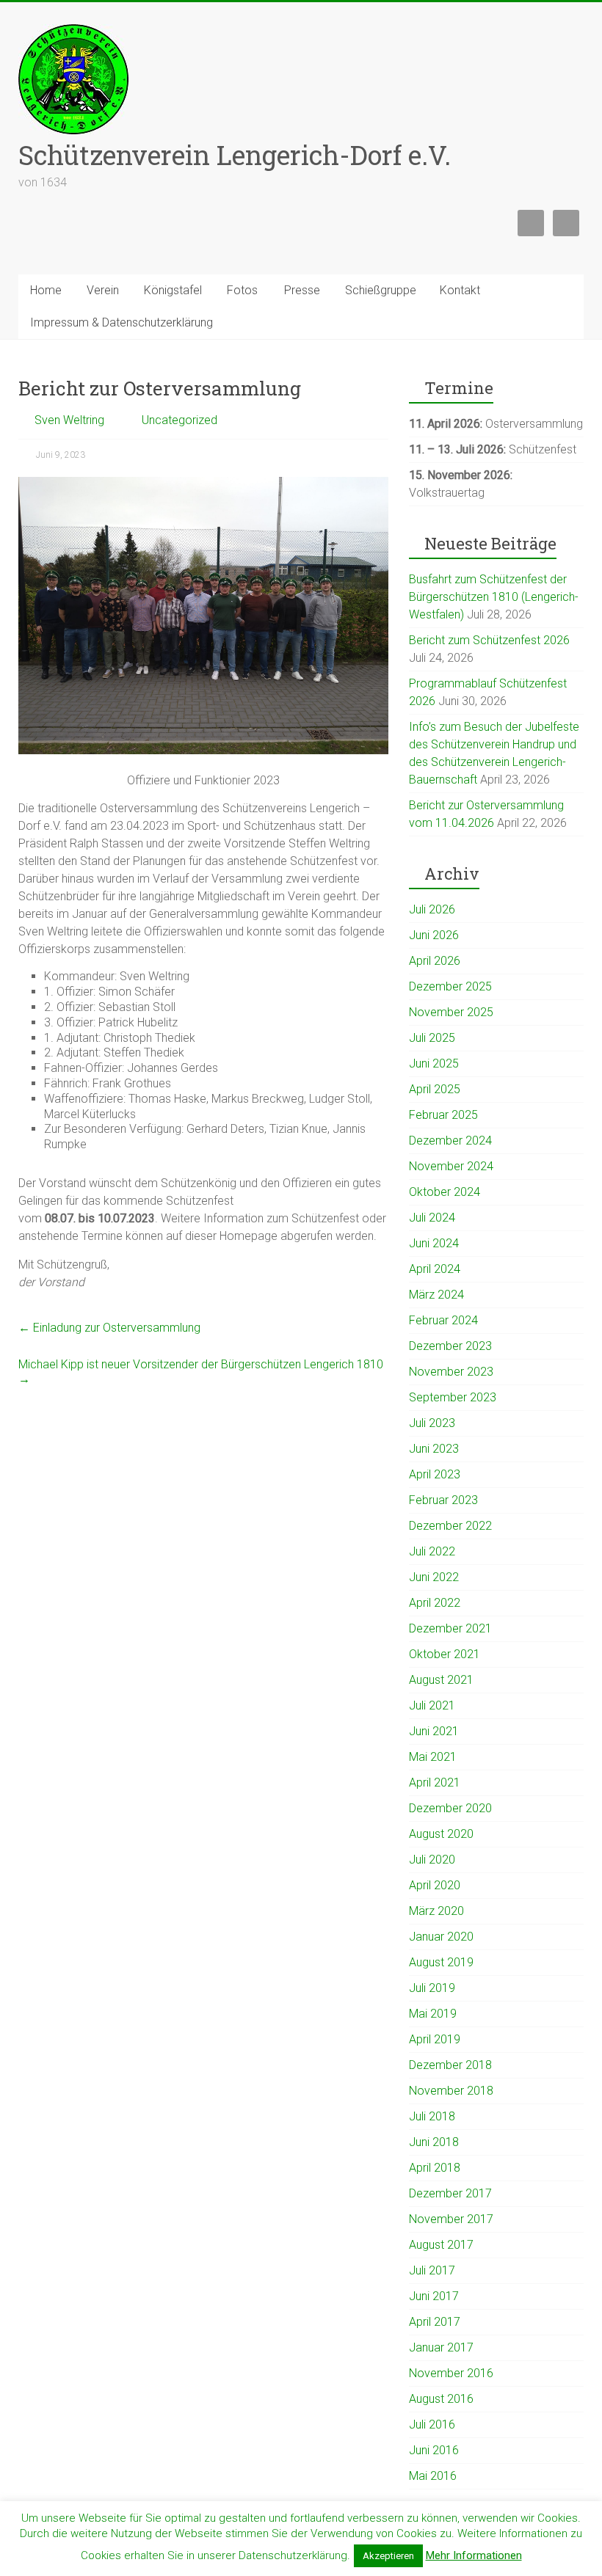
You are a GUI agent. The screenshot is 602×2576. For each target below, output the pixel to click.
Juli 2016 (432, 2424)
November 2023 (451, 1372)
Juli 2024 (432, 1218)
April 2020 (435, 1885)
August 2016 (441, 2399)
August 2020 (441, 1834)
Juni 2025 (434, 1063)
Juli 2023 (432, 1423)
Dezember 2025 (450, 986)
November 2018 (451, 2091)
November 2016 (451, 2373)
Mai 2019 (433, 2014)
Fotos (242, 290)
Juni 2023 (434, 1449)
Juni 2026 (434, 935)
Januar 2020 (441, 1937)
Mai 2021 (433, 1757)
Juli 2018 (432, 2116)
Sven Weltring (69, 420)
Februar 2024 (443, 1320)
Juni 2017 (434, 2296)
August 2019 (441, 1962)
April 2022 (435, 1603)
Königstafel (173, 290)
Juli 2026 (432, 909)
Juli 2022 (432, 1551)
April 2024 (435, 1269)
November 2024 (451, 1166)
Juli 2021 (432, 1705)
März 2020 (436, 1911)
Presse (302, 290)
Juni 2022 (434, 1577)
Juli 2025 (432, 1038)
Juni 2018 (434, 2142)
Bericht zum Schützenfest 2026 (489, 640)
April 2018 (435, 2168)
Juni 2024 (434, 1243)
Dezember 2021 (450, 1628)
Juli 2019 (432, 1988)
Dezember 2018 (450, 2065)
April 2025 (435, 1089)
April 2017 (435, 2322)
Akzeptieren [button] (388, 2556)
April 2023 (435, 1474)
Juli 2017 (432, 2270)
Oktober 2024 (445, 1192)
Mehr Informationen (474, 2555)
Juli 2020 (432, 1860)
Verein (103, 290)
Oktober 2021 (445, 1654)
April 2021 (435, 1783)
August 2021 (441, 1680)
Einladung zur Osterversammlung (109, 1328)
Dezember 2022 (450, 1526)
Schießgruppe (381, 290)
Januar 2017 (441, 2347)
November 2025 (451, 1012)
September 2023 (453, 1397)
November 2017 (451, 2219)
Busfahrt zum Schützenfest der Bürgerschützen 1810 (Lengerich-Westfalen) (494, 597)
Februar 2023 (443, 1500)
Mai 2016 (433, 2476)
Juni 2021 (434, 1731)
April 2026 (435, 961)
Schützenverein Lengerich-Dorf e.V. (235, 155)
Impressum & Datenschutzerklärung (122, 322)
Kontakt (460, 290)
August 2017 (441, 2245)
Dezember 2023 (450, 1346)
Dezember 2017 (450, 2193)
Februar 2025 (443, 1115)
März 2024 (436, 1295)
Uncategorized (179, 420)
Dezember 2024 (450, 1141)
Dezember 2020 (450, 1808)
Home (46, 290)
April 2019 (435, 2039)
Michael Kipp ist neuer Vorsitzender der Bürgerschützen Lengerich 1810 (201, 1372)
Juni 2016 (434, 2450)
